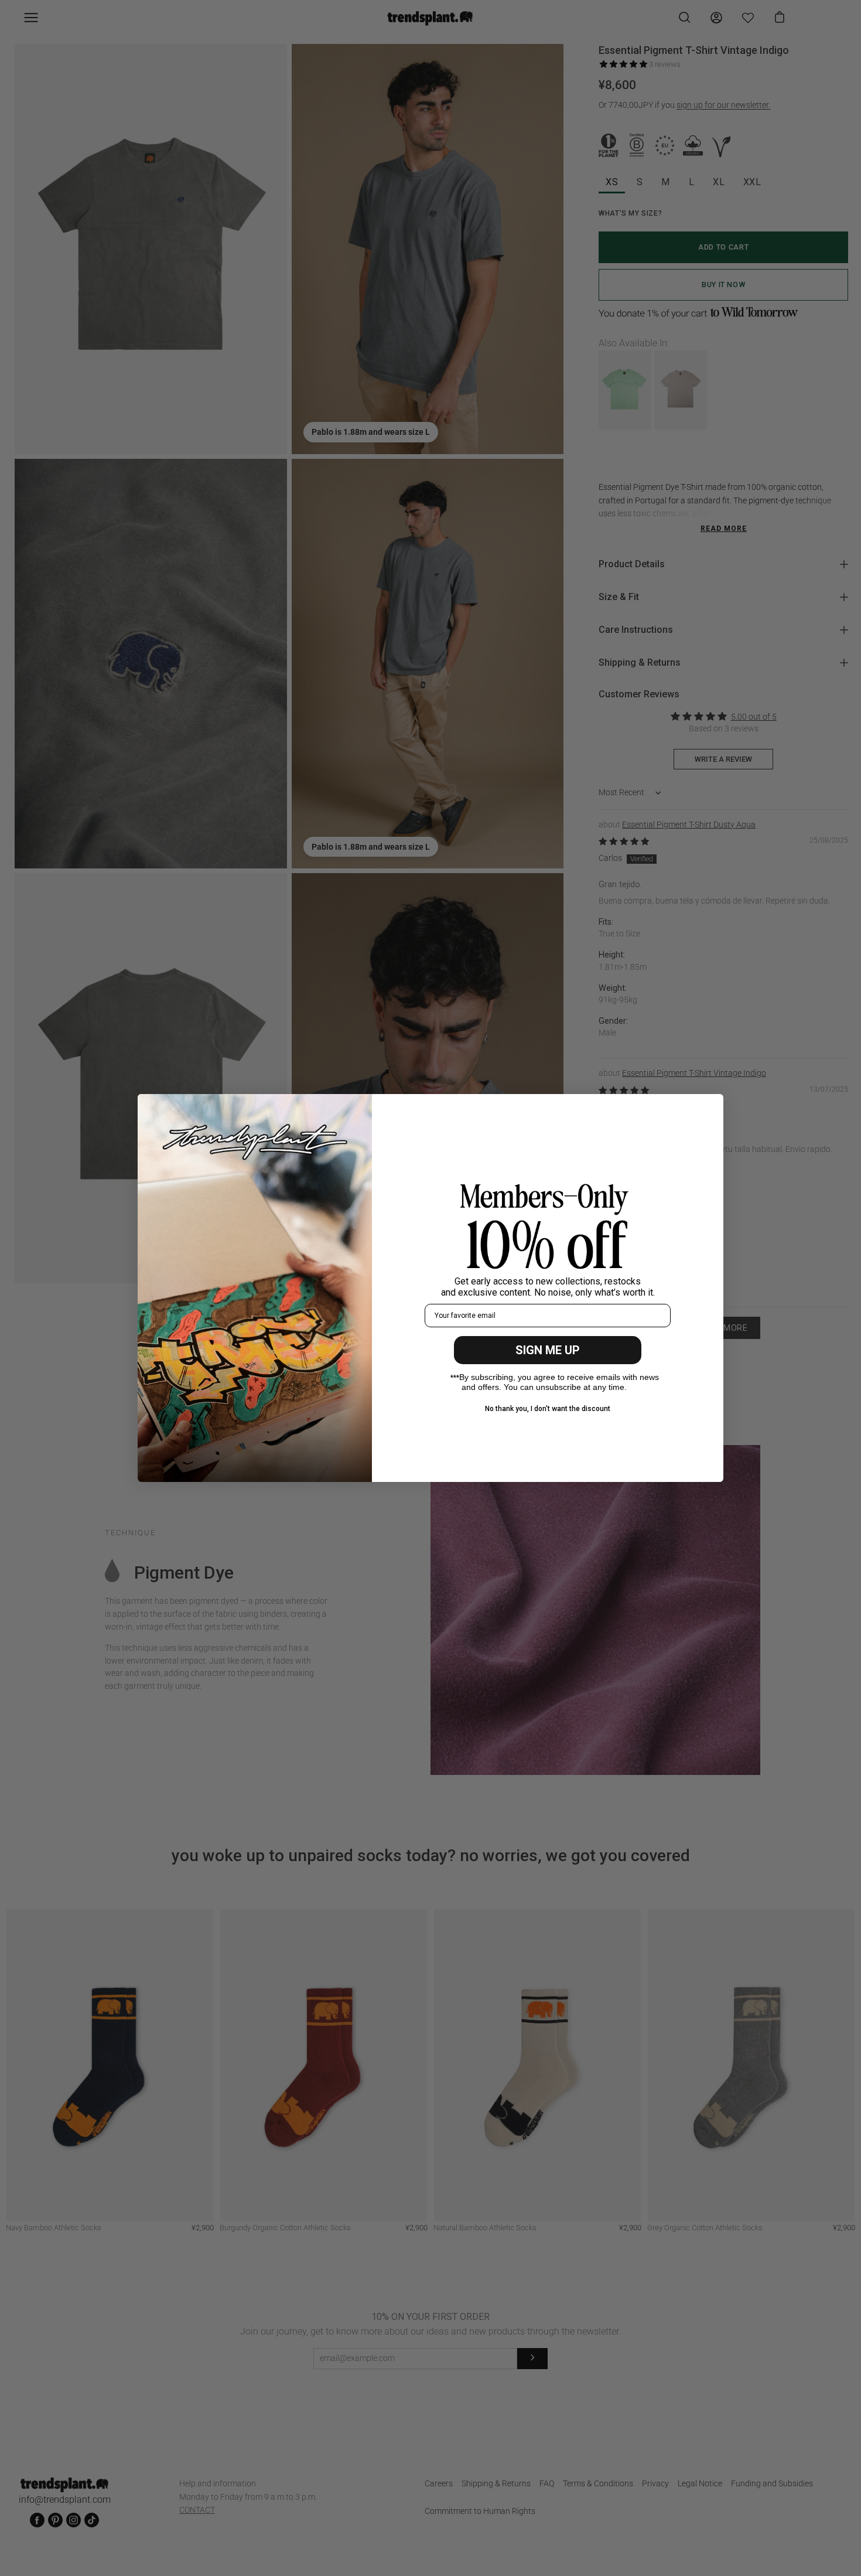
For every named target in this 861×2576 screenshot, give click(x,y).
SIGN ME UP (548, 1350)
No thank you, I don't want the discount (548, 1409)
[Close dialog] (708, 1109)
